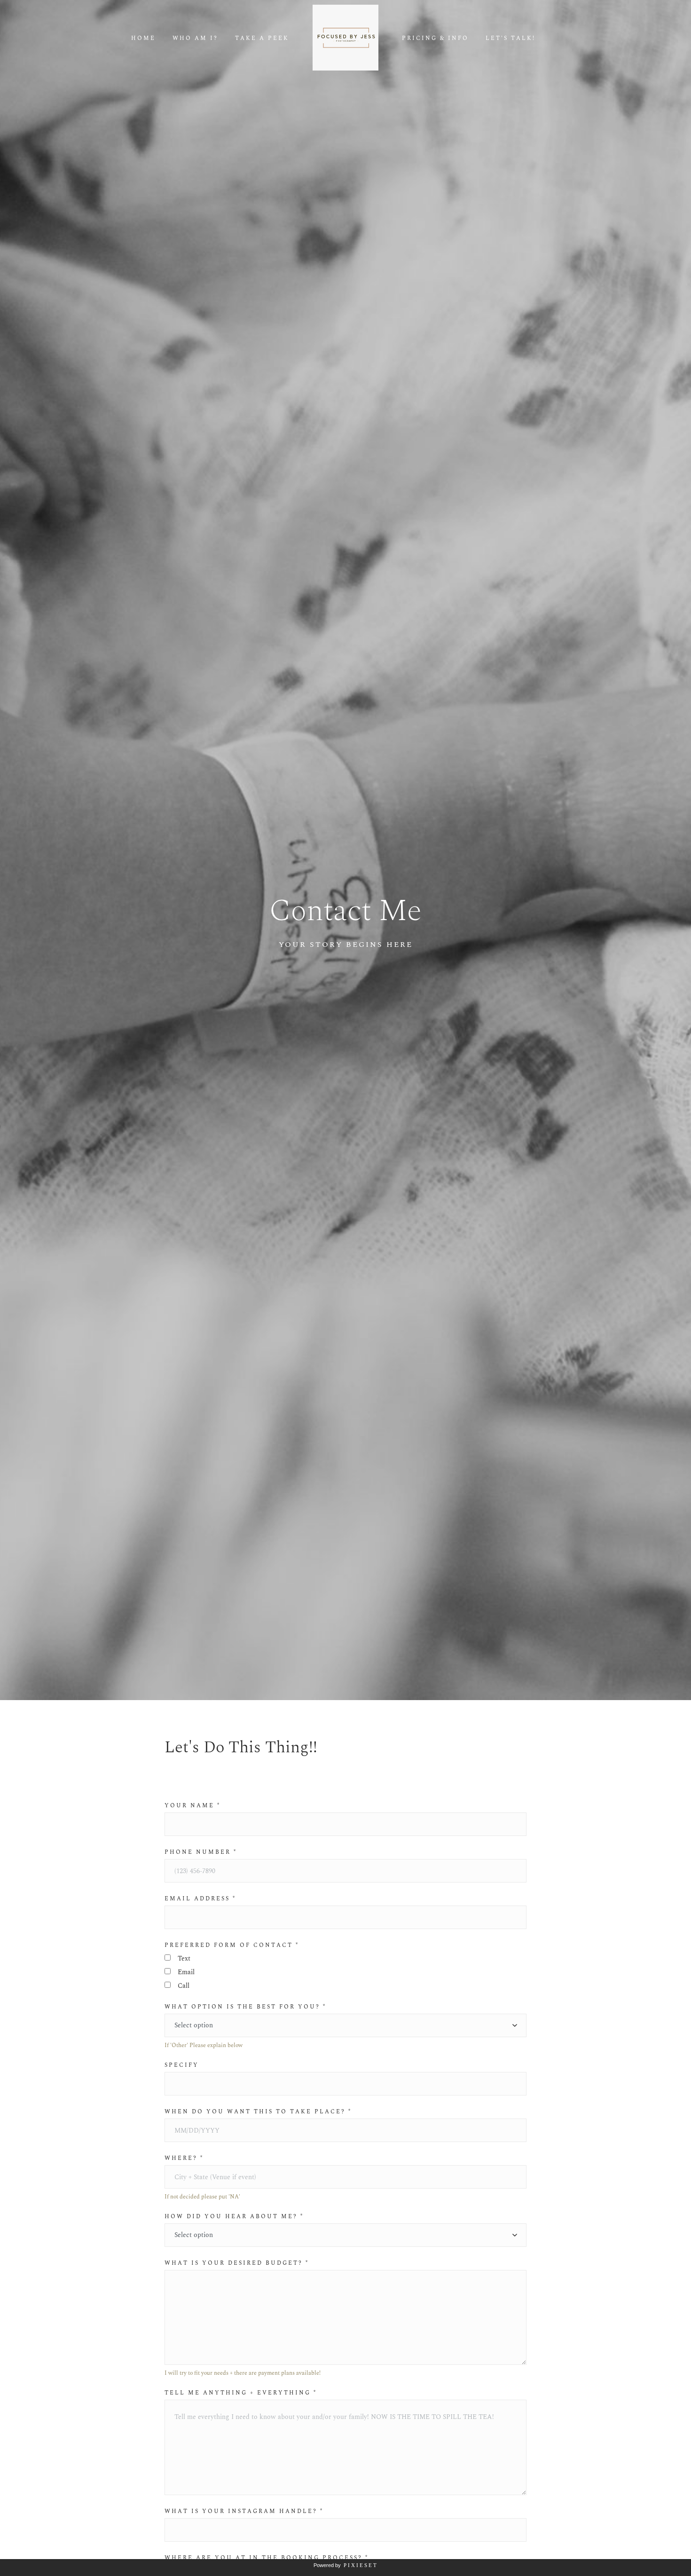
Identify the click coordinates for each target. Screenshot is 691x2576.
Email (186, 1972)
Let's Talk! (510, 39)
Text (184, 1958)
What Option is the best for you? (245, 2007)
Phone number (201, 1852)
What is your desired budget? (237, 2263)
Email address (200, 1899)
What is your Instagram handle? (244, 2512)
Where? (184, 2158)
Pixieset (361, 2565)
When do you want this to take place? (258, 2112)
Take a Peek (262, 39)
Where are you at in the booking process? (267, 2558)
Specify (182, 2065)
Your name (192, 1806)
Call (184, 1986)
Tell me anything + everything (241, 2393)
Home (143, 39)
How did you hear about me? (234, 2217)
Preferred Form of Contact (232, 1946)
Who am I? (195, 39)
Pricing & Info (435, 39)
